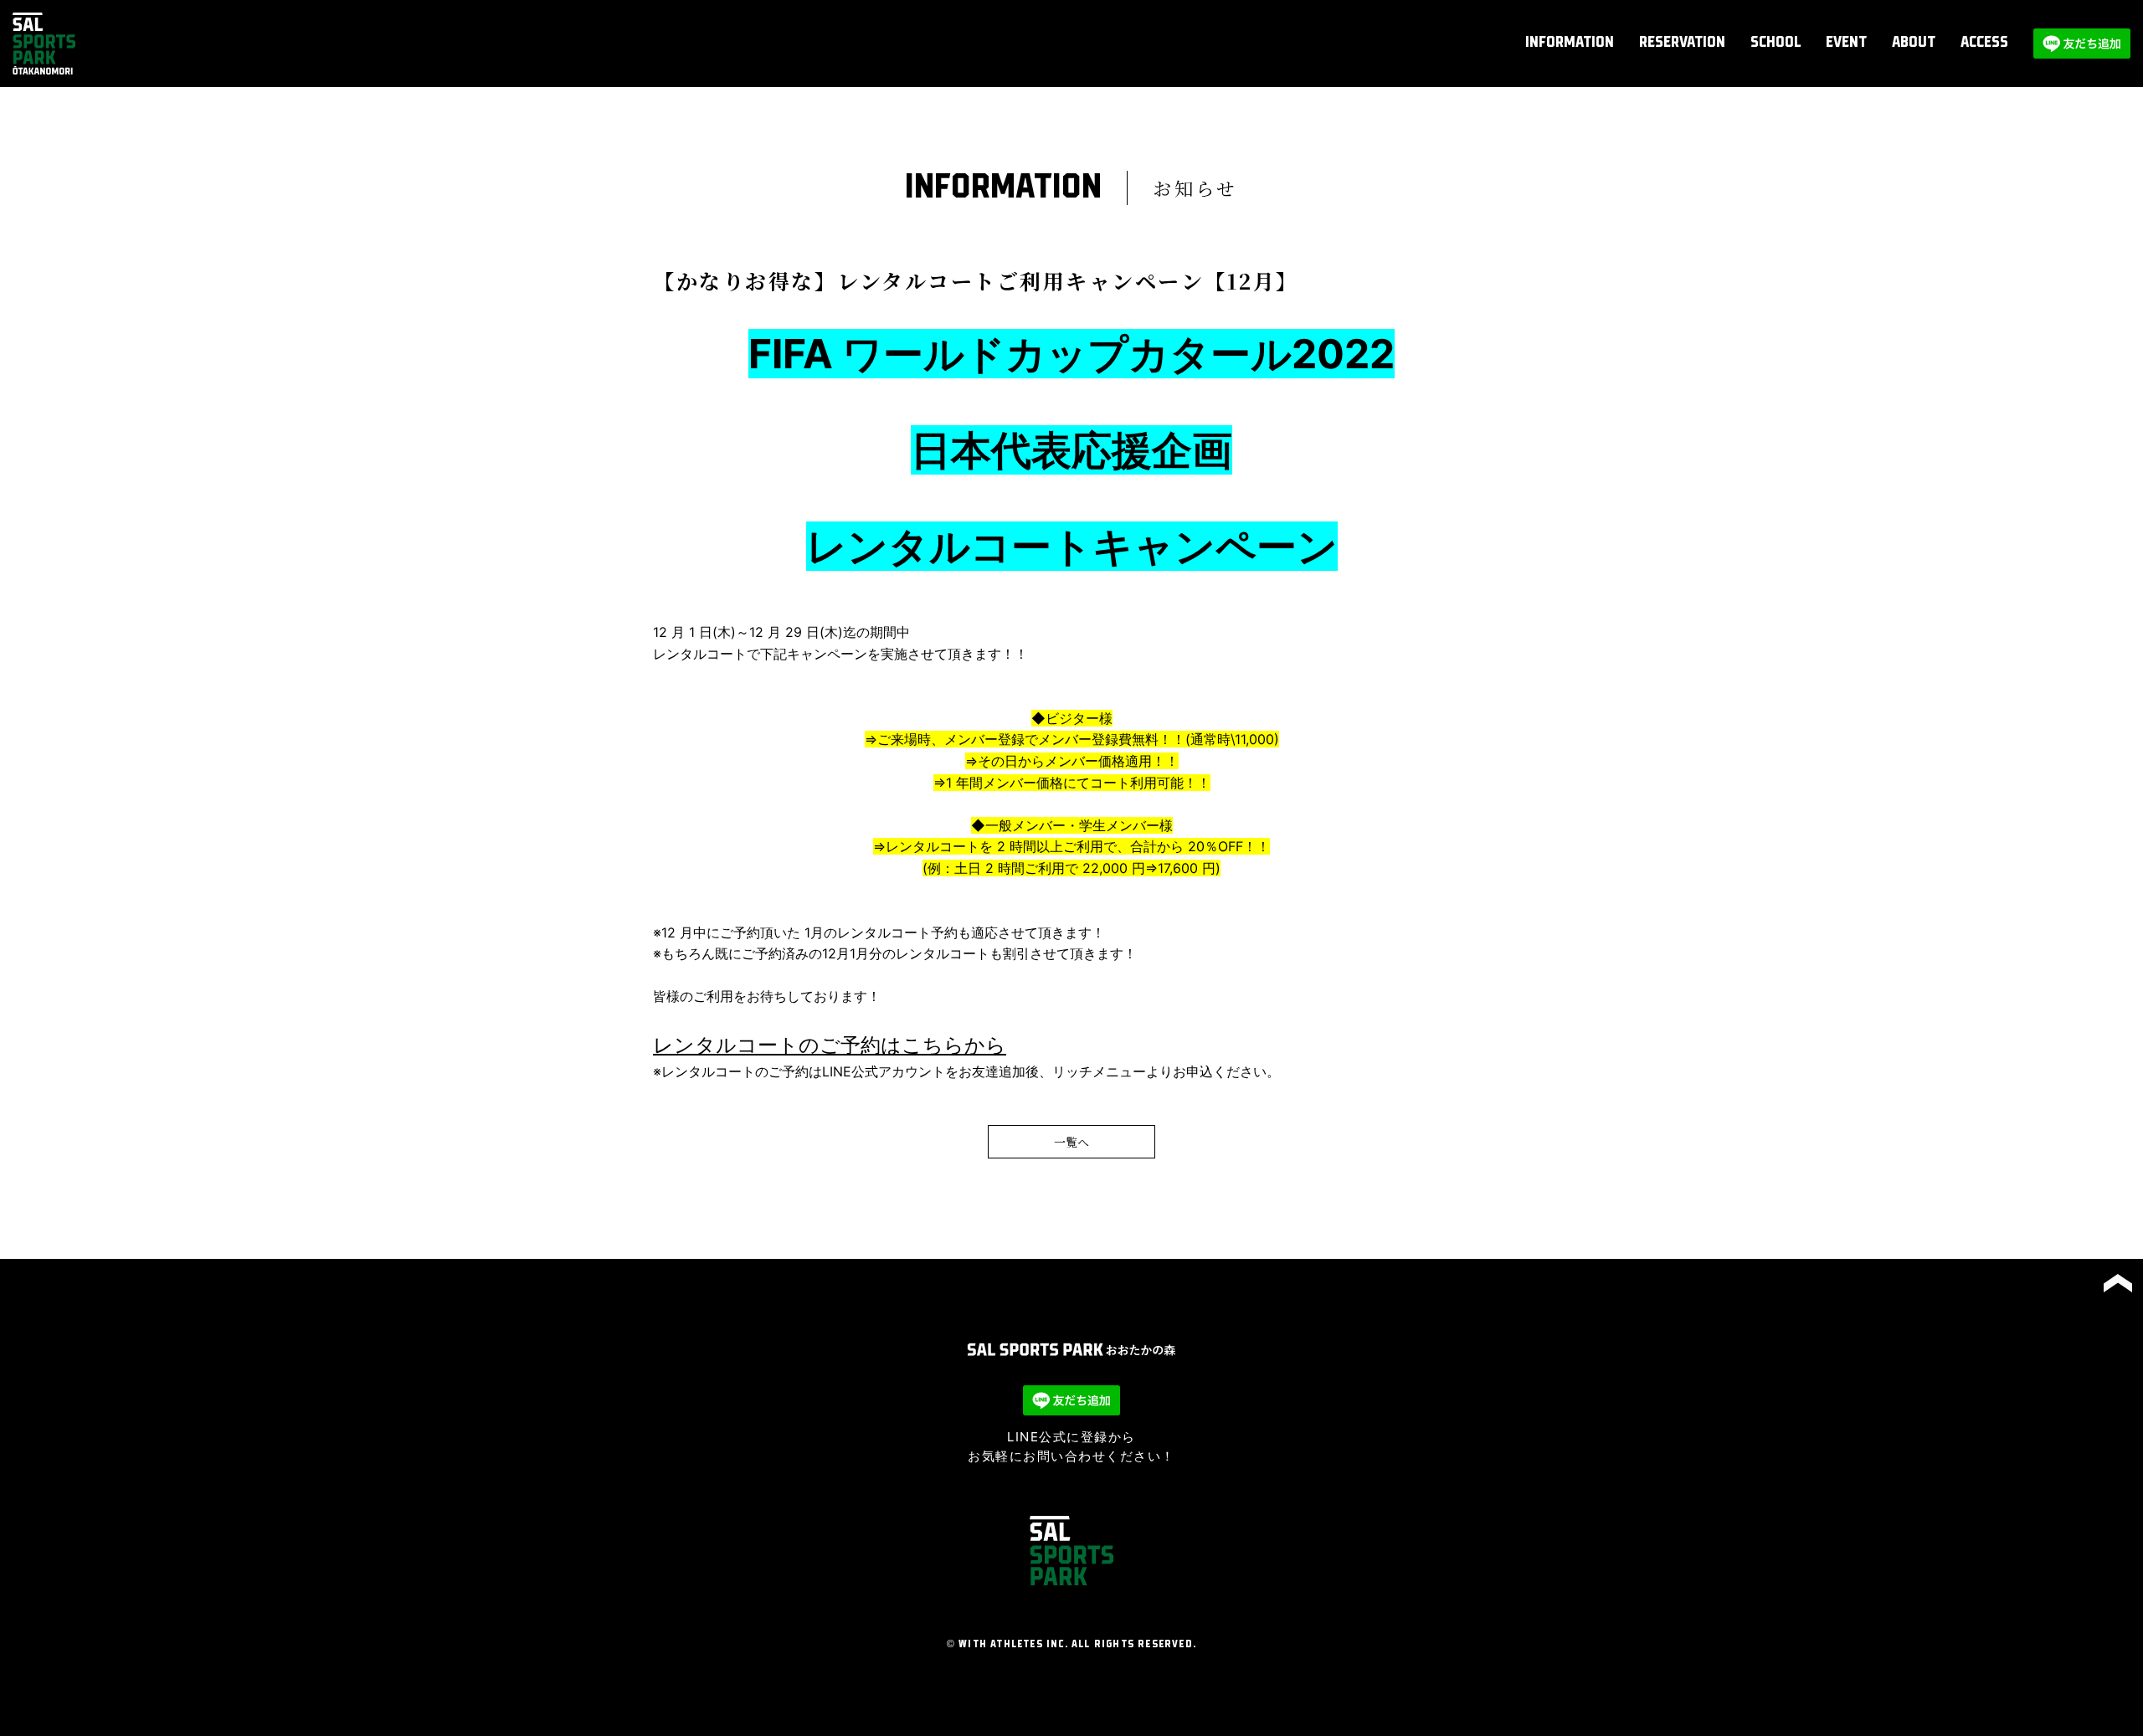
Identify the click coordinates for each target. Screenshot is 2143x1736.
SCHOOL (1776, 43)
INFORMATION (1570, 43)
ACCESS (1984, 43)
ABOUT (1914, 43)
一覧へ (1071, 1142)
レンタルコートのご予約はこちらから (830, 1045)
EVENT (1846, 43)
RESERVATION (1682, 43)
